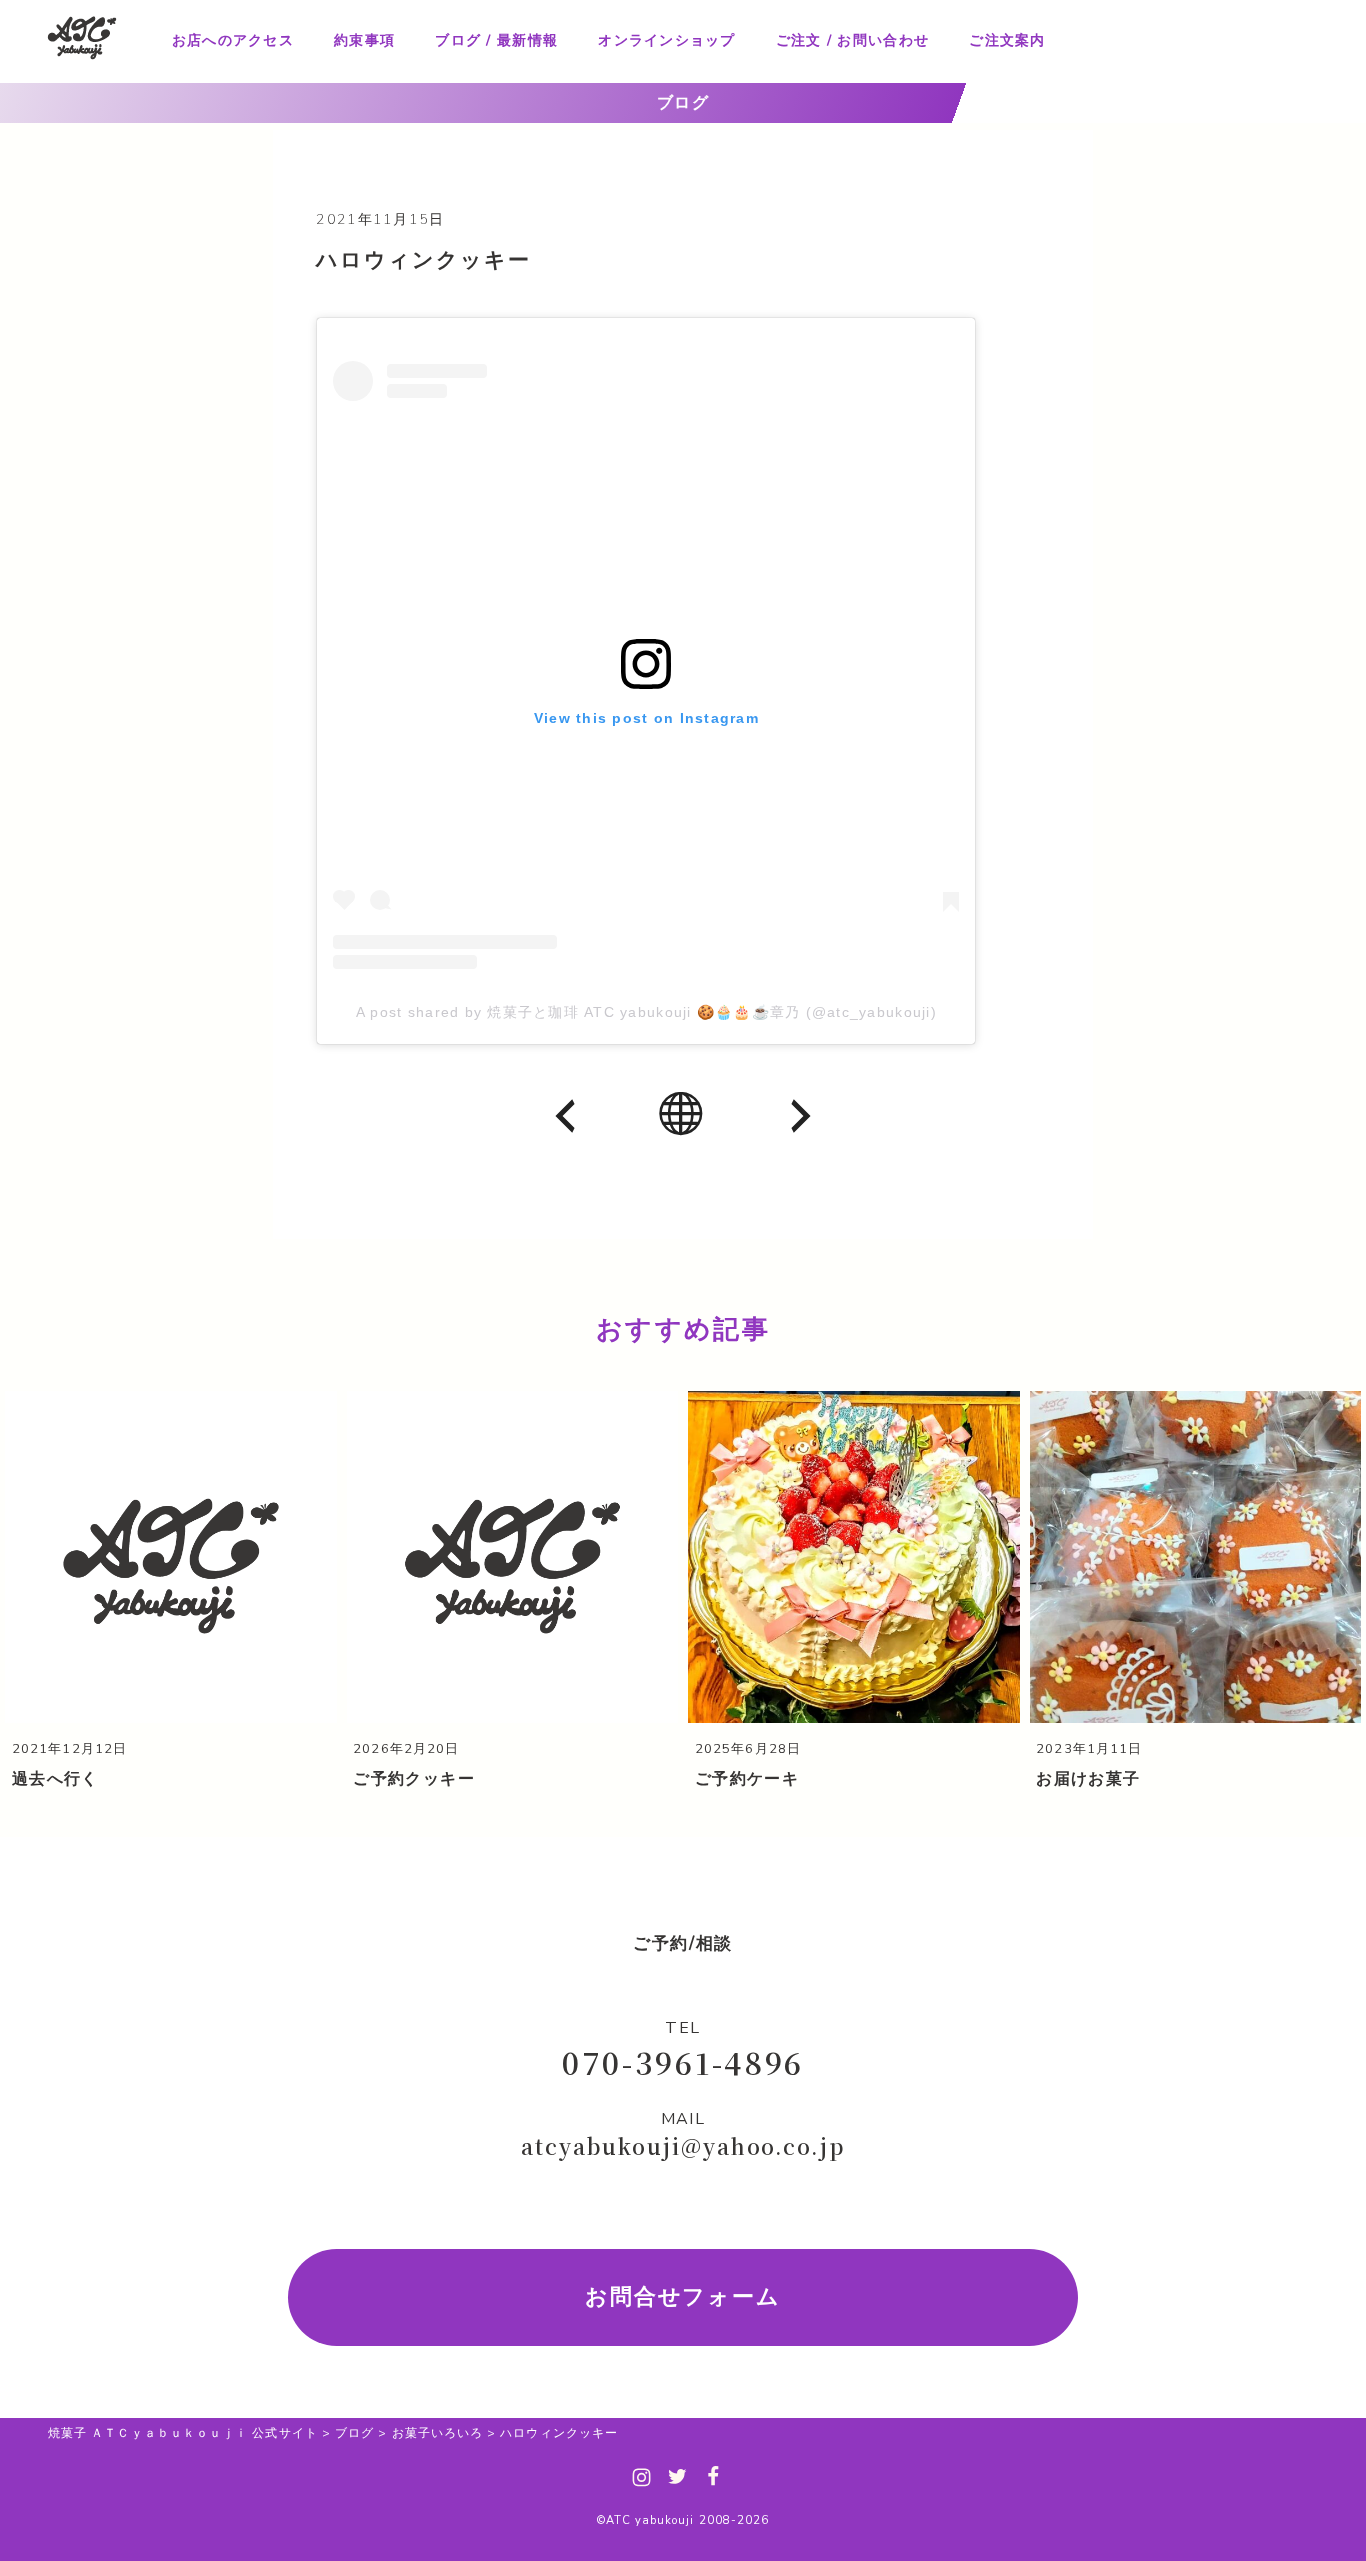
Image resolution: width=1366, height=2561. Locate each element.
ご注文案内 (1007, 40)
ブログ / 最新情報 (496, 40)
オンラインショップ (666, 40)
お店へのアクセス (233, 40)
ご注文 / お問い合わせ (852, 40)
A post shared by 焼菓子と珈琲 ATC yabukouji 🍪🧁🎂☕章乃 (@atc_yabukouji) (646, 1012)
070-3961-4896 (683, 2062)
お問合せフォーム (683, 2297)
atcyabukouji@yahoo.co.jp (682, 2146)
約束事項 (364, 40)
